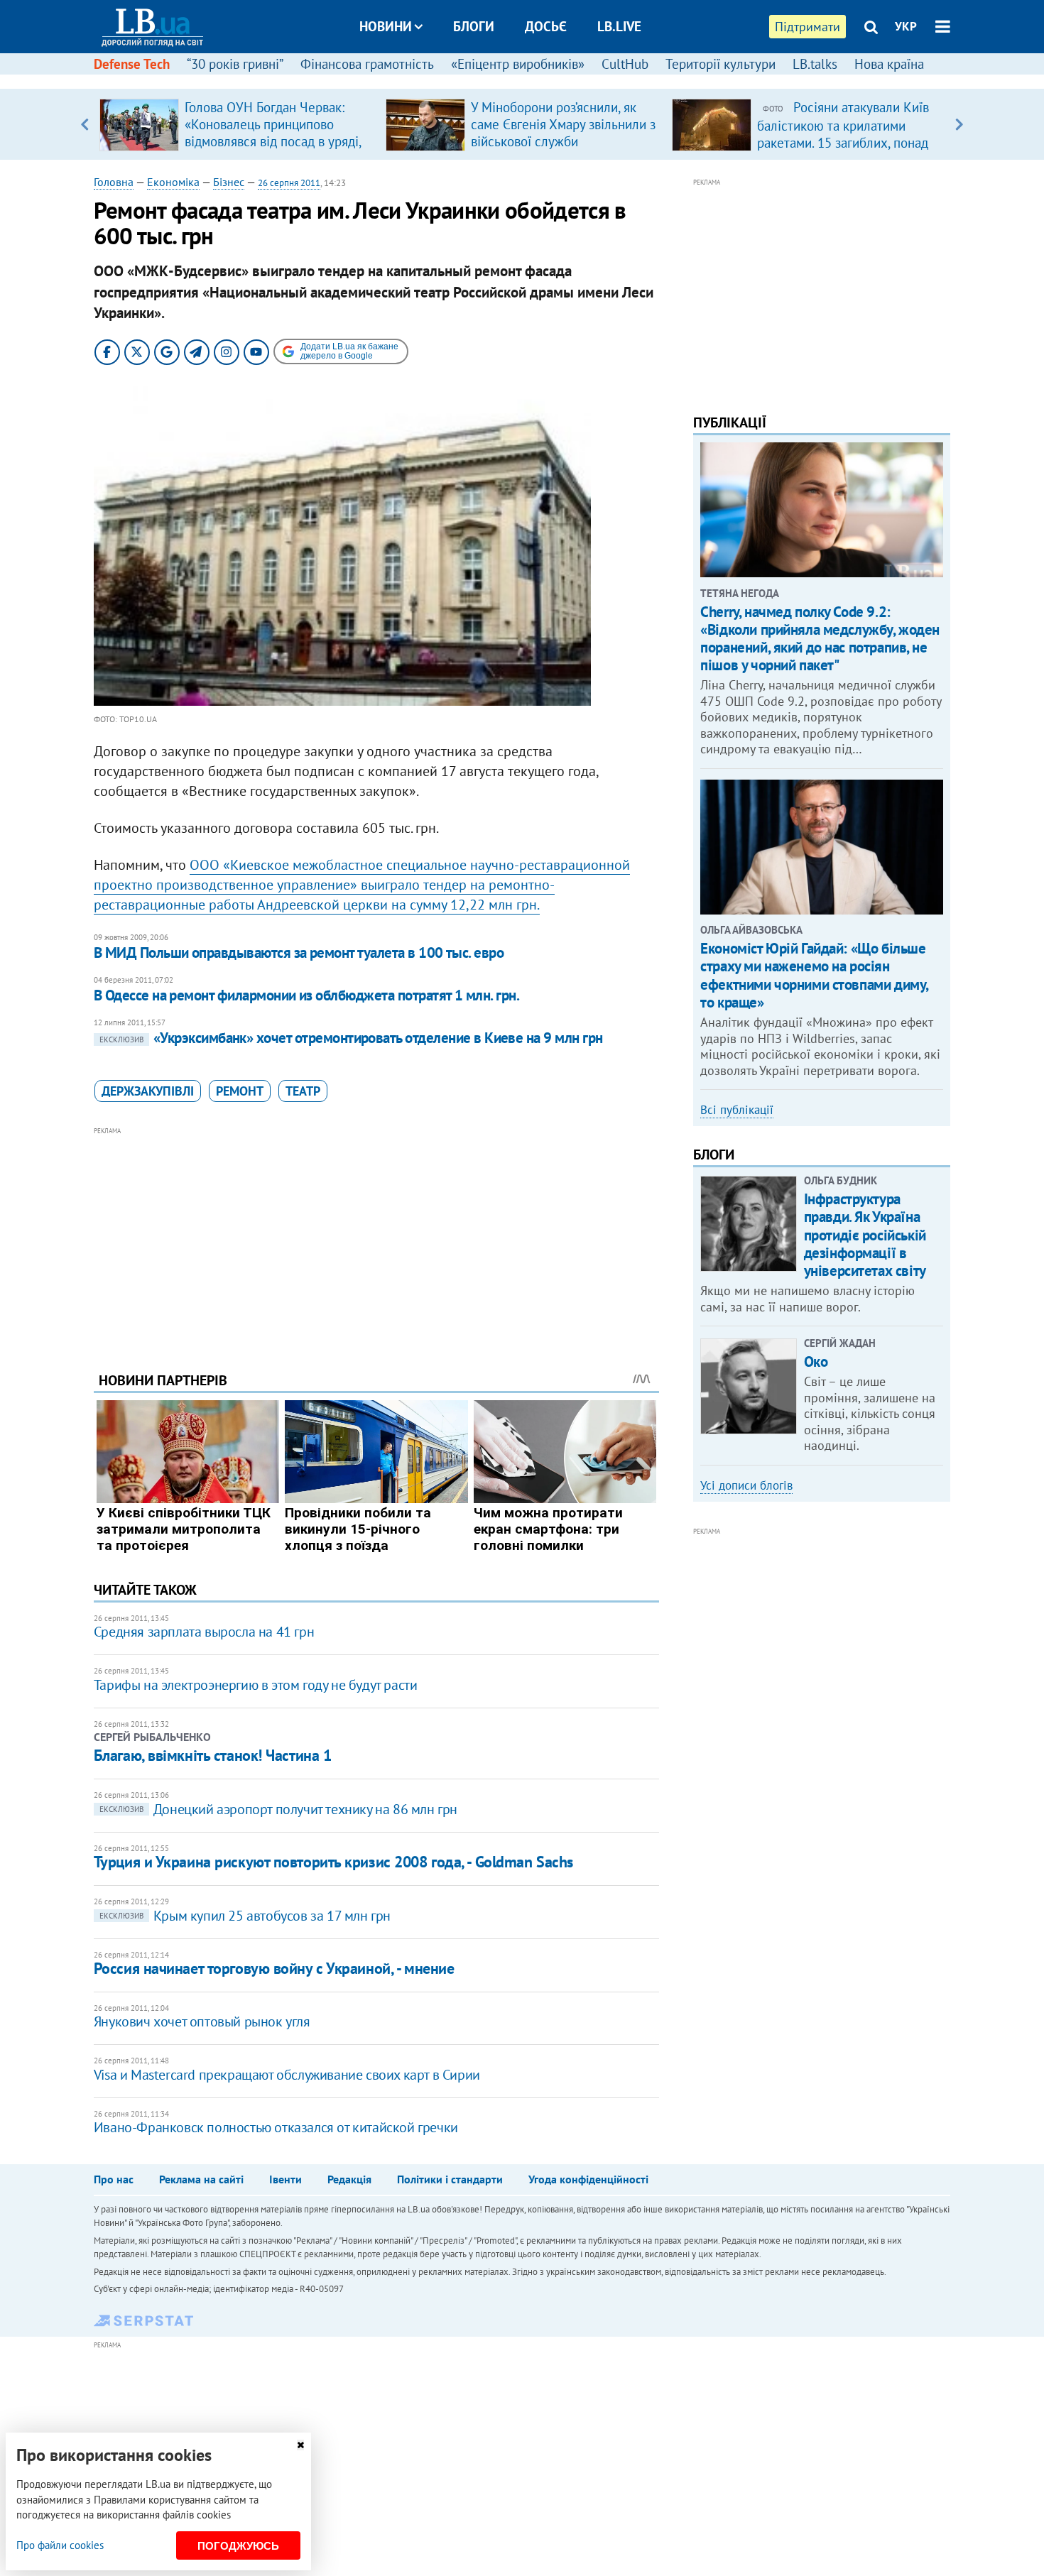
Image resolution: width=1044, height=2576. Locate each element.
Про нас (114, 2179)
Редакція (349, 2179)
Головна (114, 182)
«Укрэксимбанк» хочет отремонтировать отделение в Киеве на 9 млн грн (351, 1038)
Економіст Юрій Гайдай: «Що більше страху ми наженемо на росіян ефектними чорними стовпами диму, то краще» (814, 975)
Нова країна (889, 64)
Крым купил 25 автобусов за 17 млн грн (245, 1916)
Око (816, 1361)
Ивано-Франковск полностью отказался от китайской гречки (276, 2127)
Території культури (721, 64)
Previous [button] (85, 124)
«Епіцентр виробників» (518, 64)
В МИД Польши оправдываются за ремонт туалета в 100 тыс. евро (299, 953)
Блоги (474, 26)
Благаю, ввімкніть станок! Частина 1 (213, 1755)
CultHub (625, 64)
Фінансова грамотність (367, 64)
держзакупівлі (148, 1091)
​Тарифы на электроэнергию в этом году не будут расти (256, 1685)
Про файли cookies (60, 2545)
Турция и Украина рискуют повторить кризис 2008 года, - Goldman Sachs (333, 1862)
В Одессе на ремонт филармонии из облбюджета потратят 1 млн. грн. (306, 995)
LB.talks (815, 64)
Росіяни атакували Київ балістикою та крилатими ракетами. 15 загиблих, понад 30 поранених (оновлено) (843, 133)
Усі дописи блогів (746, 1485)
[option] (237, 124)
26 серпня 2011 (289, 183)
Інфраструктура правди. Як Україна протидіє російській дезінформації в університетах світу (865, 1235)
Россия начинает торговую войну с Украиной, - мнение (274, 1968)
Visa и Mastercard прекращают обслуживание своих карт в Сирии (287, 2075)
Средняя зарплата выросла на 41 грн (204, 1632)
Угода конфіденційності (588, 2179)
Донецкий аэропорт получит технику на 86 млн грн (278, 1809)
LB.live (619, 26)
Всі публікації (737, 1110)
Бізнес (229, 182)
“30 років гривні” (235, 64)
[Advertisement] (376, 1238)
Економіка (173, 182)
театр (303, 1091)
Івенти (286, 2179)
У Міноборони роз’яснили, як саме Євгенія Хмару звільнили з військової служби (563, 124)
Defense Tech (132, 64)
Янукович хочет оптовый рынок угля (202, 2021)
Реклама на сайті (201, 2179)
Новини (386, 26)
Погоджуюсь (238, 2546)
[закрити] (300, 2445)
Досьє (546, 26)
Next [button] (959, 124)
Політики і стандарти (450, 2179)
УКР (906, 26)
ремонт (240, 1091)
